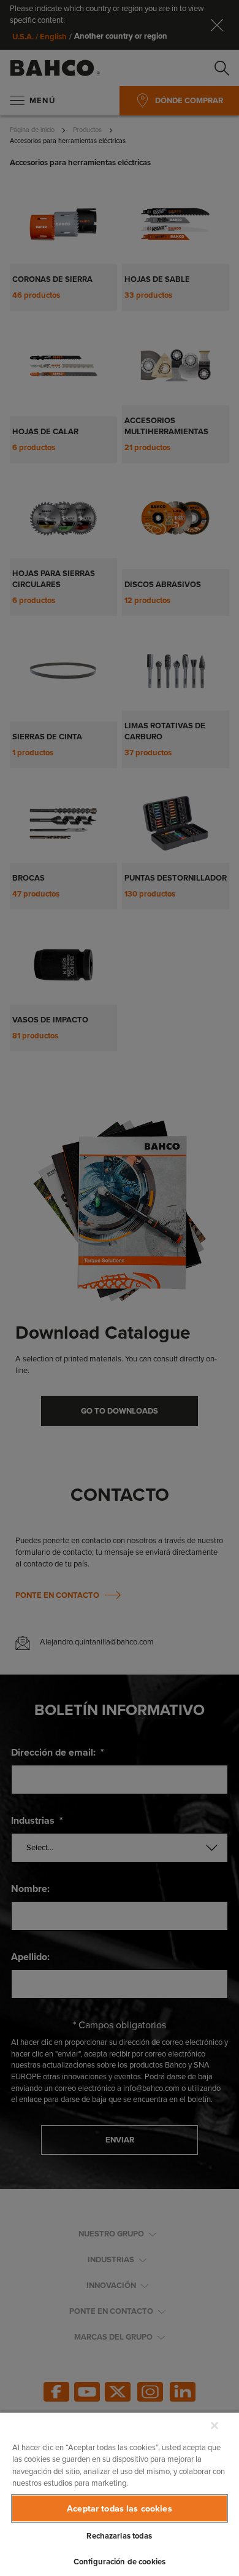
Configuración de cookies (120, 2562)
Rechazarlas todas (119, 2536)
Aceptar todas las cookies (120, 2508)
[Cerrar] (214, 2426)
